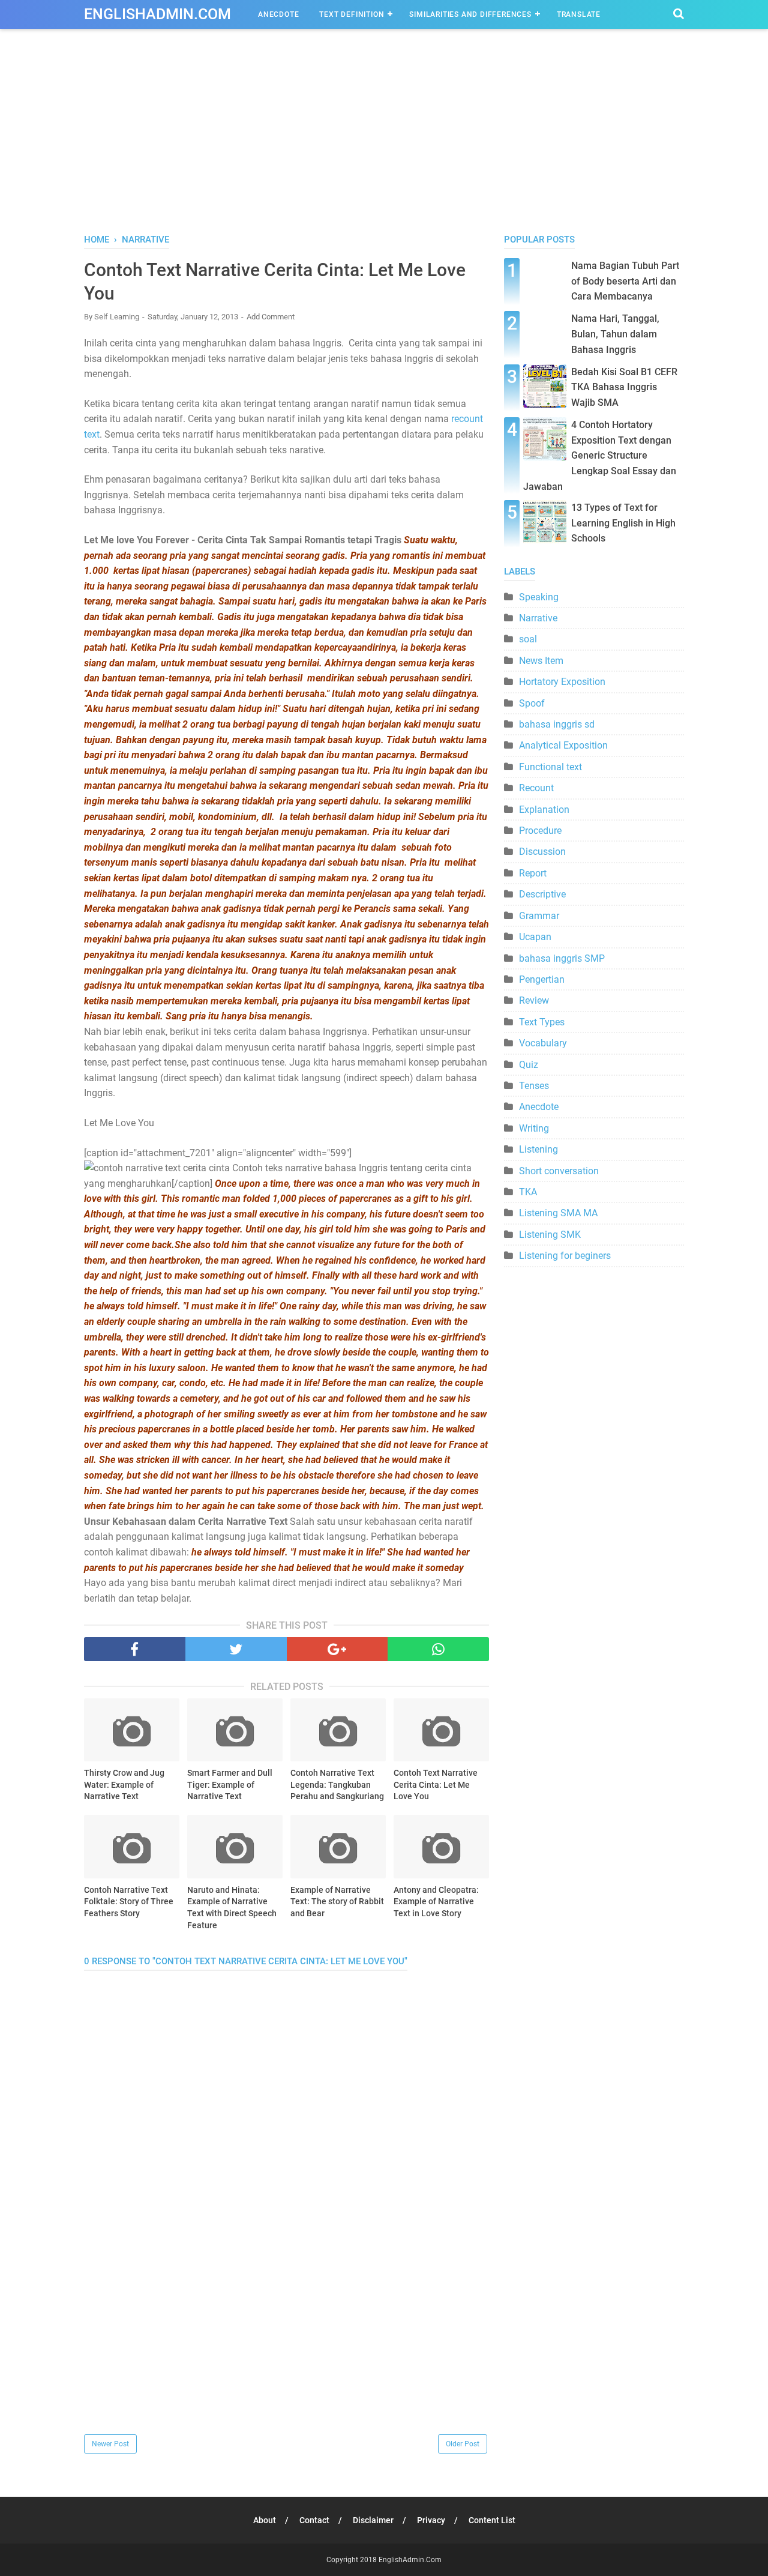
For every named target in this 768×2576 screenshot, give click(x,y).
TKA (528, 1192)
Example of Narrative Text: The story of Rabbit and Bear (337, 1902)
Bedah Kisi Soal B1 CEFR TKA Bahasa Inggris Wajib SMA (624, 387)
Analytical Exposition (563, 745)
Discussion (542, 852)
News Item (541, 661)
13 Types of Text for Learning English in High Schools (623, 523)
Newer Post (110, 2444)
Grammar (539, 916)
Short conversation (559, 1171)
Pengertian (542, 979)
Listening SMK (550, 1235)
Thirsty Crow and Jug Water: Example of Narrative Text (124, 1784)
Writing (534, 1128)
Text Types (542, 1022)
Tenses (534, 1086)
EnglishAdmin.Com (157, 14)
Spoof (532, 703)
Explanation (544, 810)
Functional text (550, 767)
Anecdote (278, 14)
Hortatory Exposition (562, 682)
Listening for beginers (565, 1256)
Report (533, 873)
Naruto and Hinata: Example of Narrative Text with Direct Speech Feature (232, 1908)
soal (528, 639)
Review (534, 1000)
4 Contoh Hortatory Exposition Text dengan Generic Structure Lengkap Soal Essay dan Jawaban (600, 455)
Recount (536, 788)
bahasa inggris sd (557, 724)
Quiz (529, 1065)
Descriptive (542, 894)
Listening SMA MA (558, 1213)
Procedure (540, 831)
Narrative (538, 618)
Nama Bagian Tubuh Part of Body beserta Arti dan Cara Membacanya (625, 281)
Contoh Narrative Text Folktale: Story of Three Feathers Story (129, 1902)
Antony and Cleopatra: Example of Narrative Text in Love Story (436, 1902)
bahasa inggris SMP (562, 958)
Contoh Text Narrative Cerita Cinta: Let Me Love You (436, 1784)
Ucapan (535, 937)
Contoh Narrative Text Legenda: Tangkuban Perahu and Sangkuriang (337, 1784)
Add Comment (271, 317)
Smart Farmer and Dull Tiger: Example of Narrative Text (230, 1784)
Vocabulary (543, 1043)
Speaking (539, 597)
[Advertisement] (384, 143)
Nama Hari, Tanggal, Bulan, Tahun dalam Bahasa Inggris (615, 334)
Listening (538, 1149)
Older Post (463, 2444)
